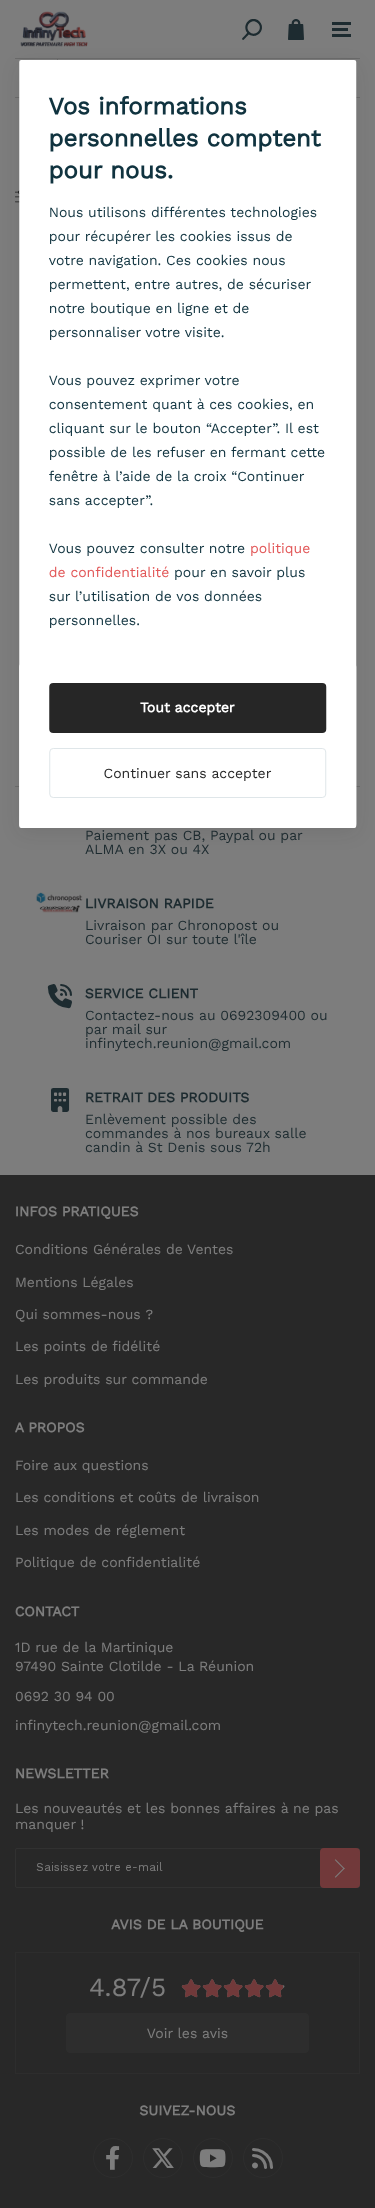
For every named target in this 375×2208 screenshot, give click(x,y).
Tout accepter (187, 708)
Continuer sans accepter (188, 774)
